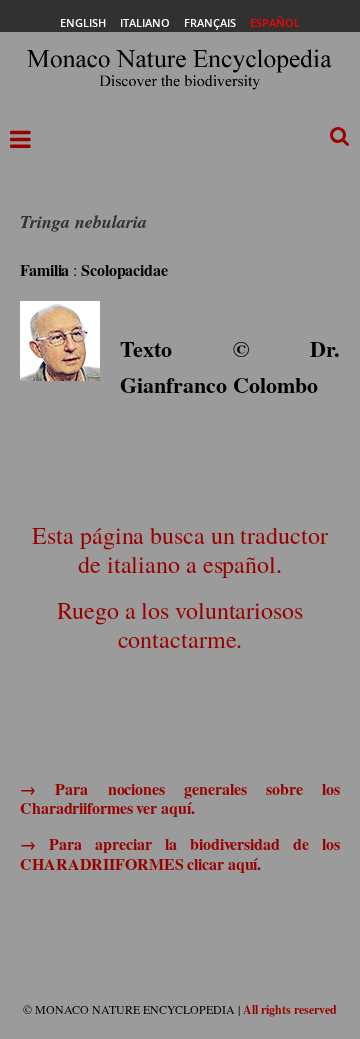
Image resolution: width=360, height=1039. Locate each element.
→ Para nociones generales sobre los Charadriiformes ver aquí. (180, 798)
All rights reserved (290, 1009)
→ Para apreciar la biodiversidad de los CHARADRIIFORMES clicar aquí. (180, 853)
